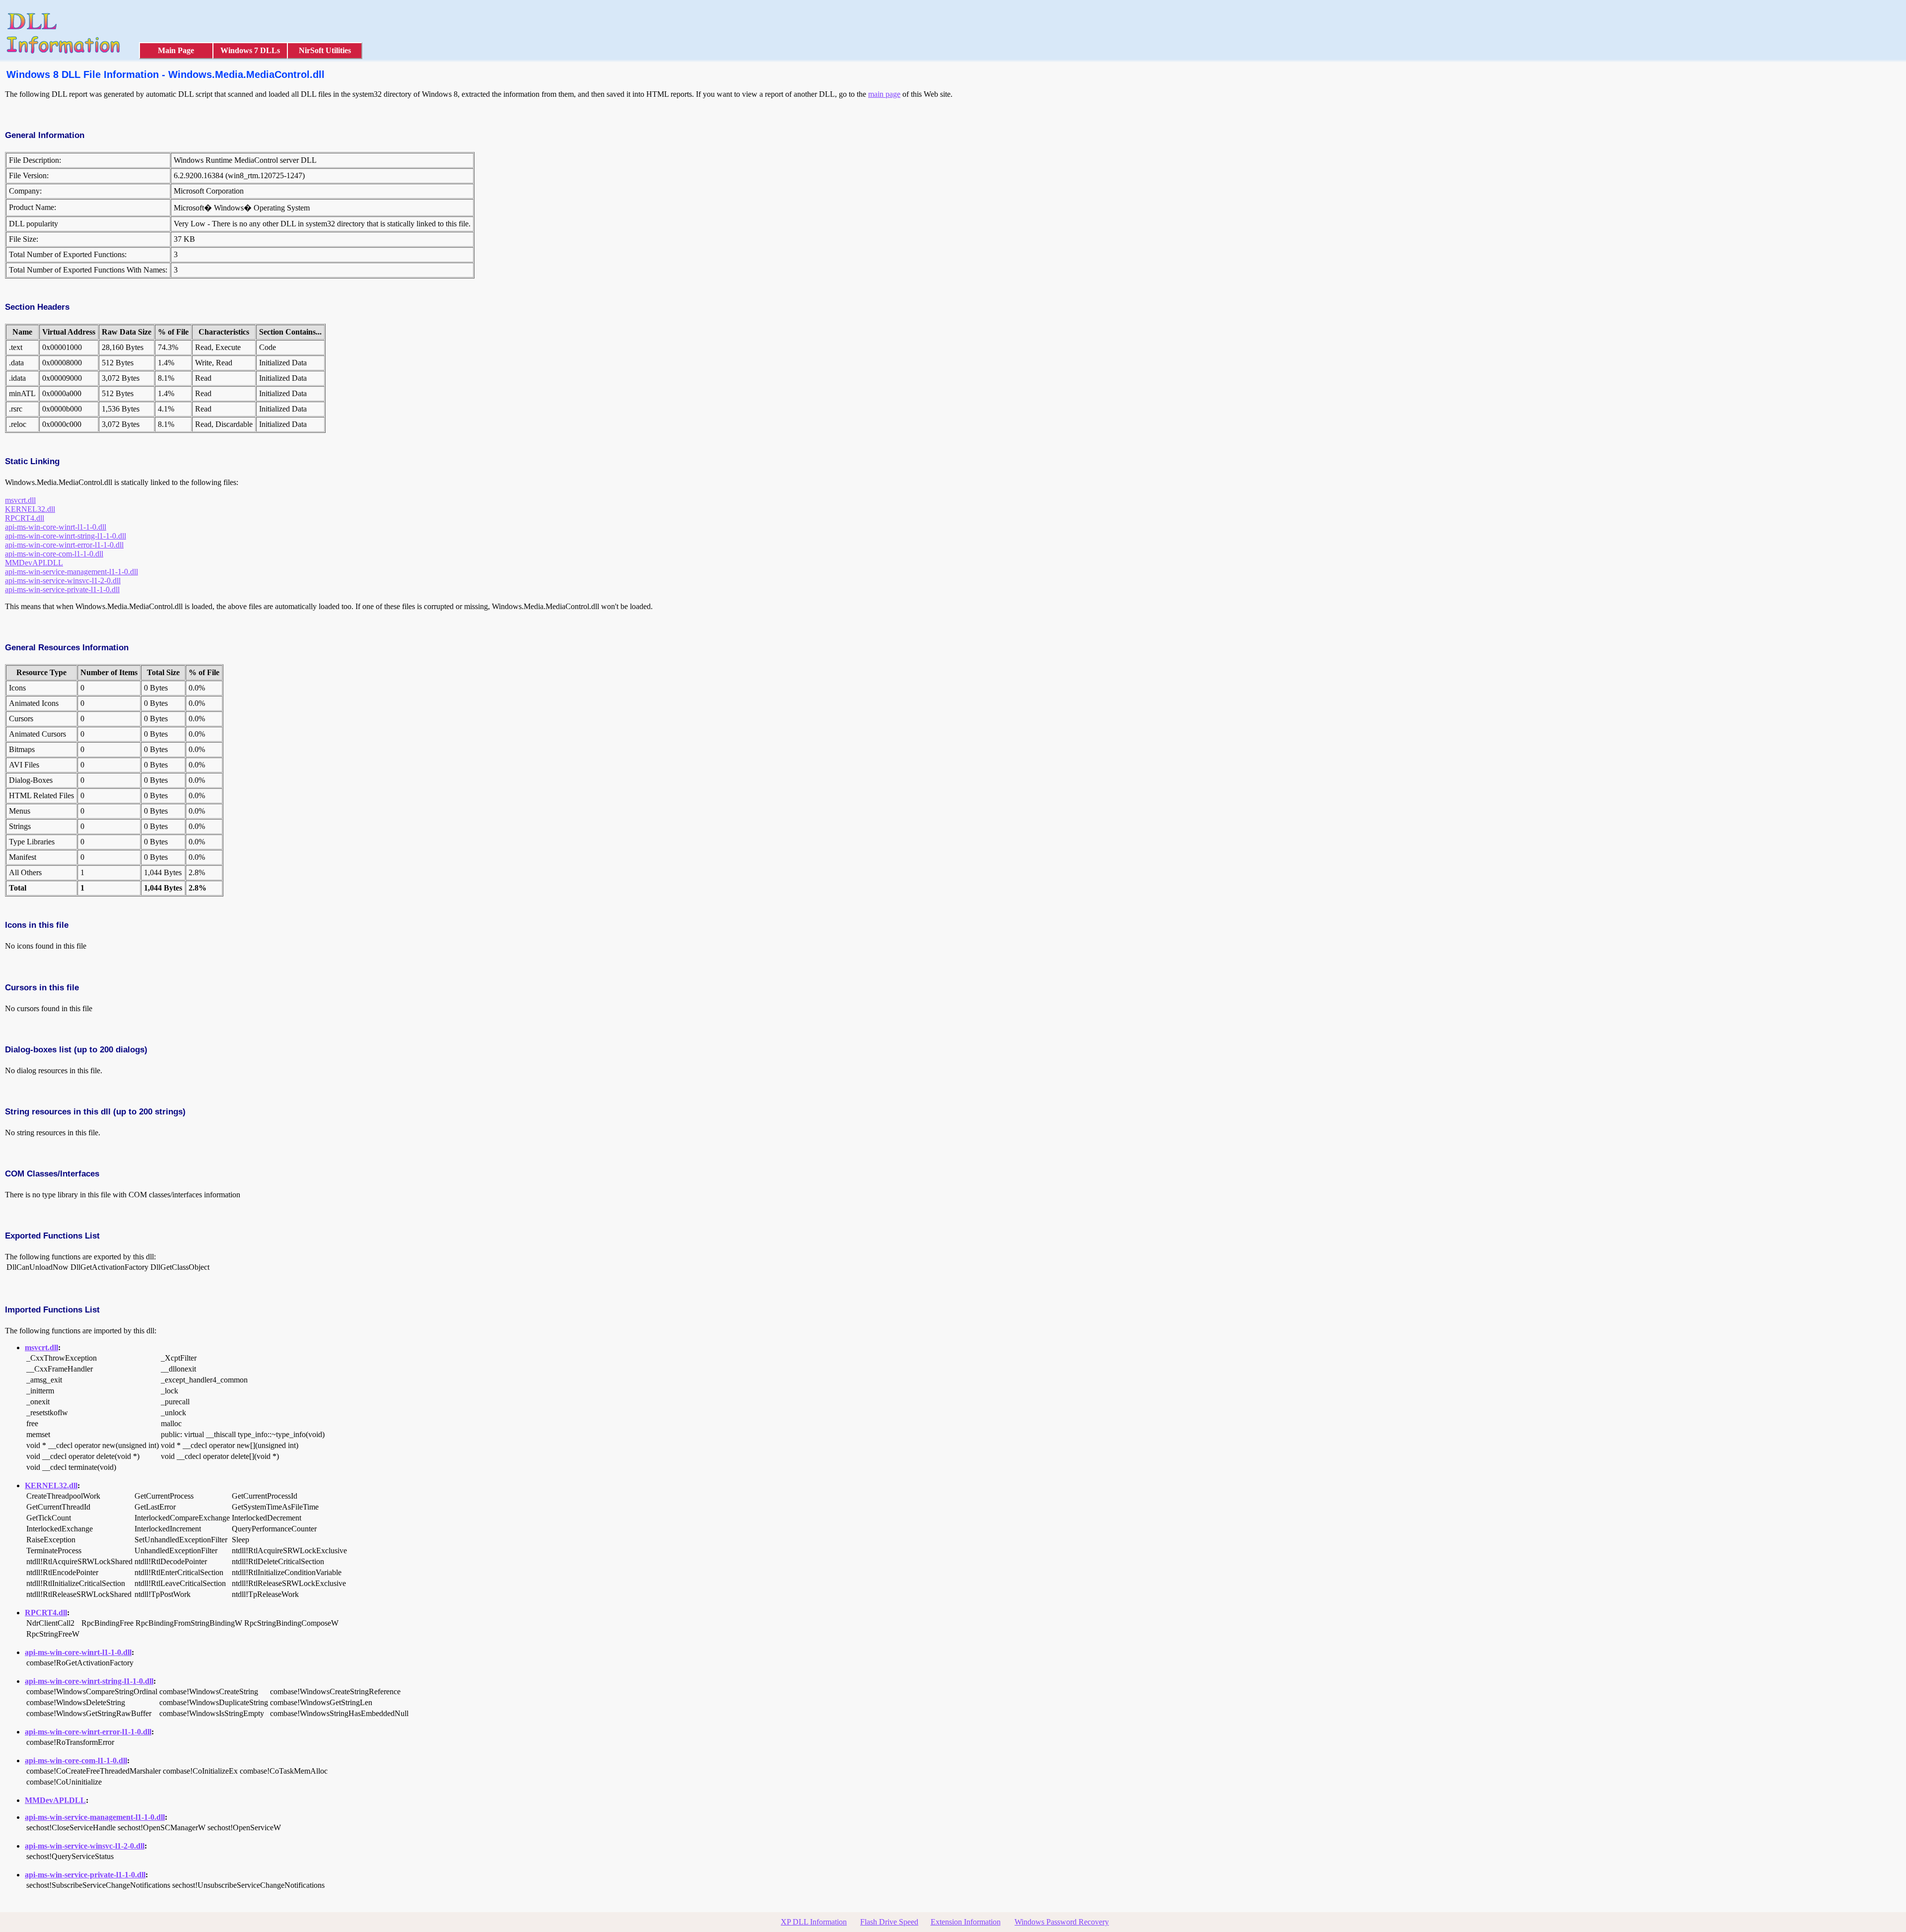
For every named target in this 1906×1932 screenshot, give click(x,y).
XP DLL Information (814, 1922)
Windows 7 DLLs (250, 50)
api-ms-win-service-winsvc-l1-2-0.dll (63, 581)
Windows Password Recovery (1062, 1922)
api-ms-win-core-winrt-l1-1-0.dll (56, 527)
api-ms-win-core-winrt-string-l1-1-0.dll (66, 536)
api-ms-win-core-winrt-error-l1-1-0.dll (64, 545)
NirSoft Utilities (325, 50)
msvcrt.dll (20, 500)
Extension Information (966, 1922)
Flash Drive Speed (889, 1922)
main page (884, 94)
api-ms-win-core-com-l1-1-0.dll (54, 554)
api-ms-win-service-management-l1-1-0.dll (71, 572)
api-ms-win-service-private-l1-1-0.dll (62, 589)
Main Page (176, 50)
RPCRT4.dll (25, 518)
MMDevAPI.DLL (34, 563)
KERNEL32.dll (30, 509)
